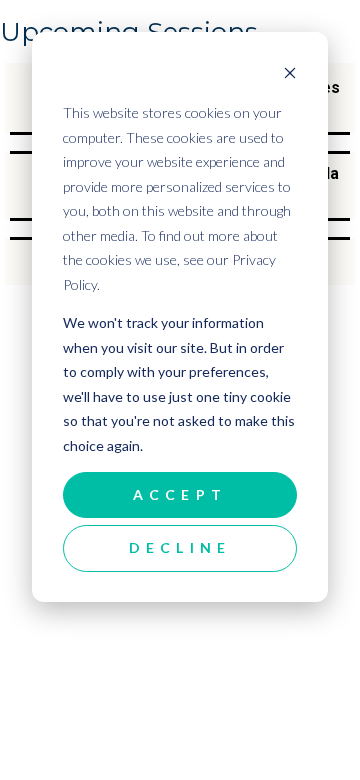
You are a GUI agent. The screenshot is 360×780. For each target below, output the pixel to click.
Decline (180, 547)
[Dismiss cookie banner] (290, 75)
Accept (179, 494)
